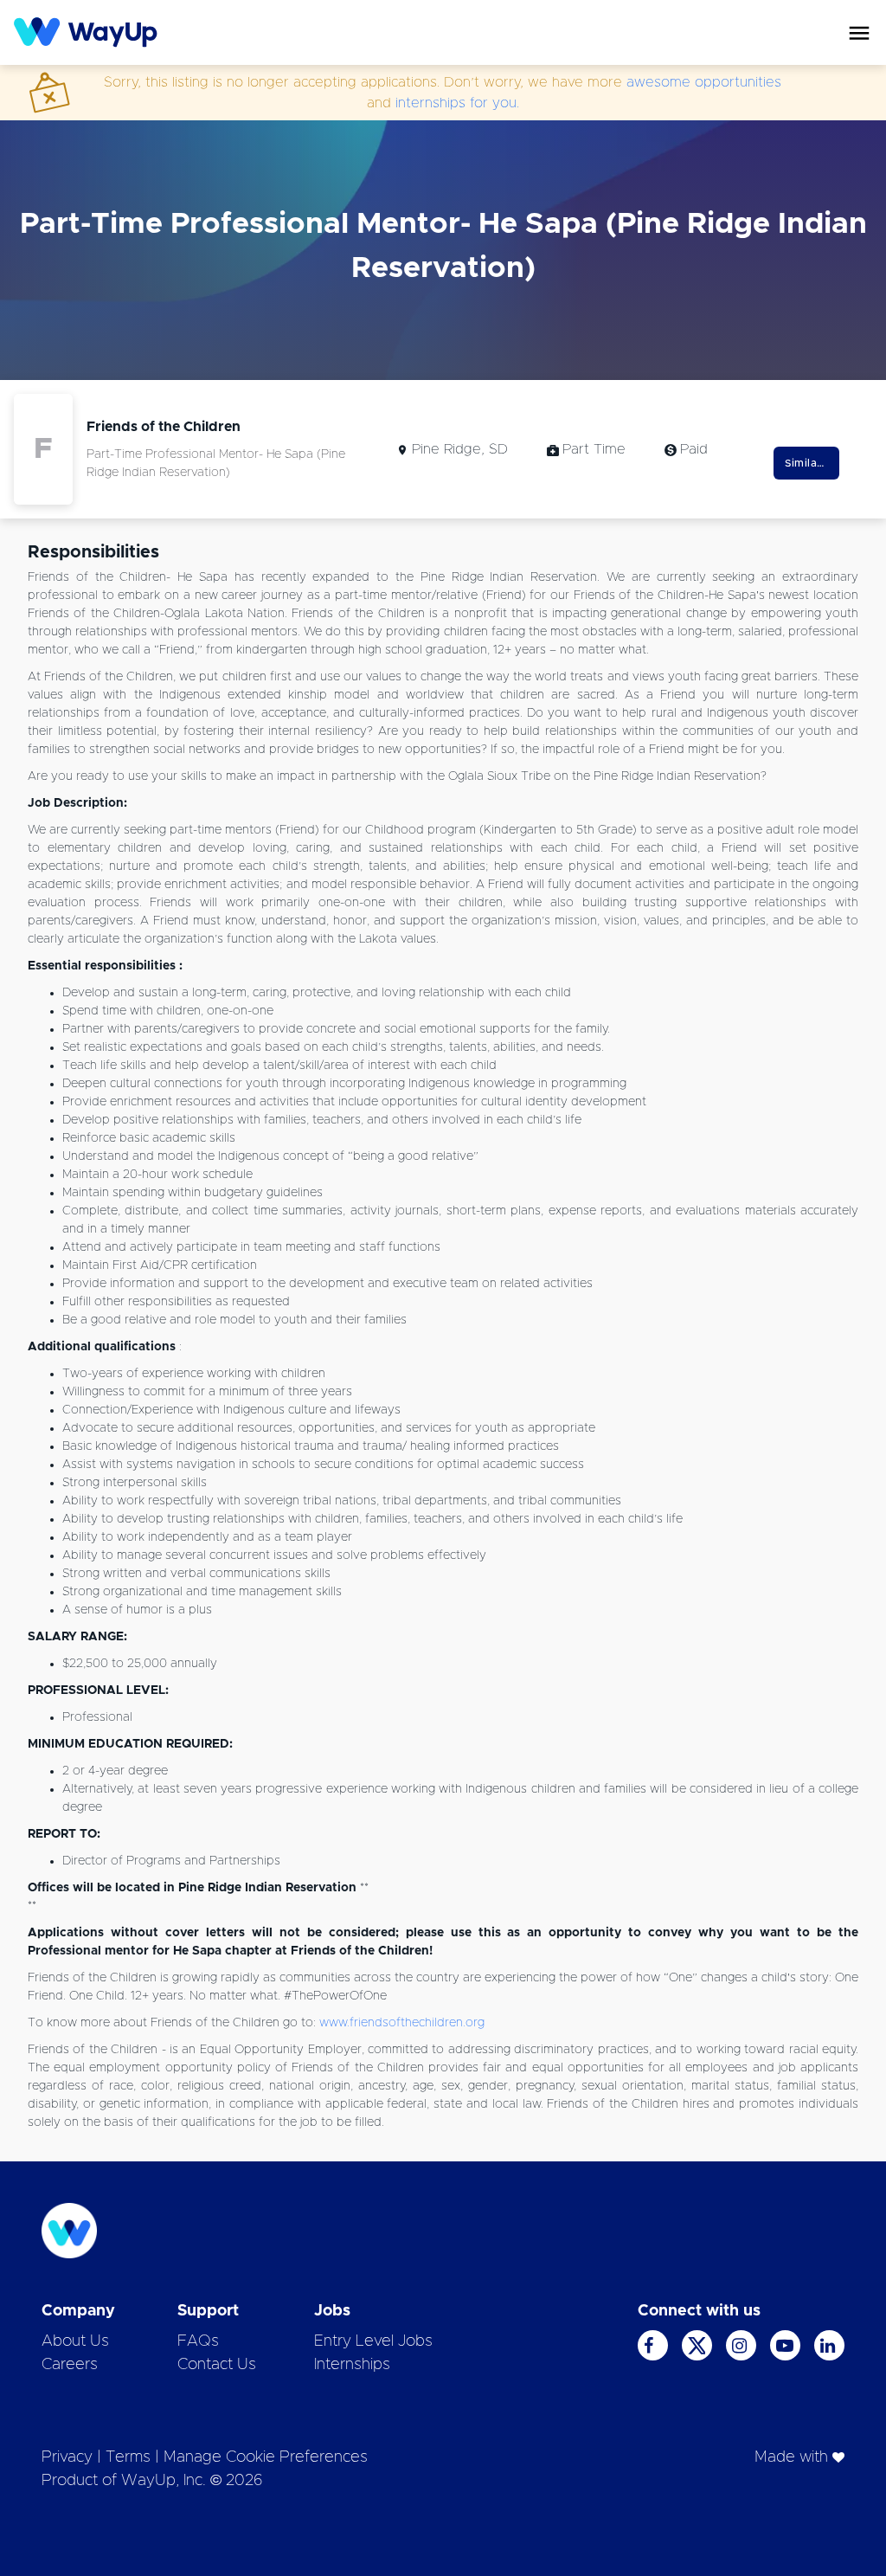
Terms (128, 2457)
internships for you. (457, 103)
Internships (352, 2365)
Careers (70, 2365)
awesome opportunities (704, 82)
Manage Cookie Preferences (266, 2457)
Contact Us (217, 2365)
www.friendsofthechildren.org (402, 2023)
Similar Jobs (812, 463)
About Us (75, 2341)
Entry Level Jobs (373, 2341)
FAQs (198, 2341)
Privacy (67, 2457)
